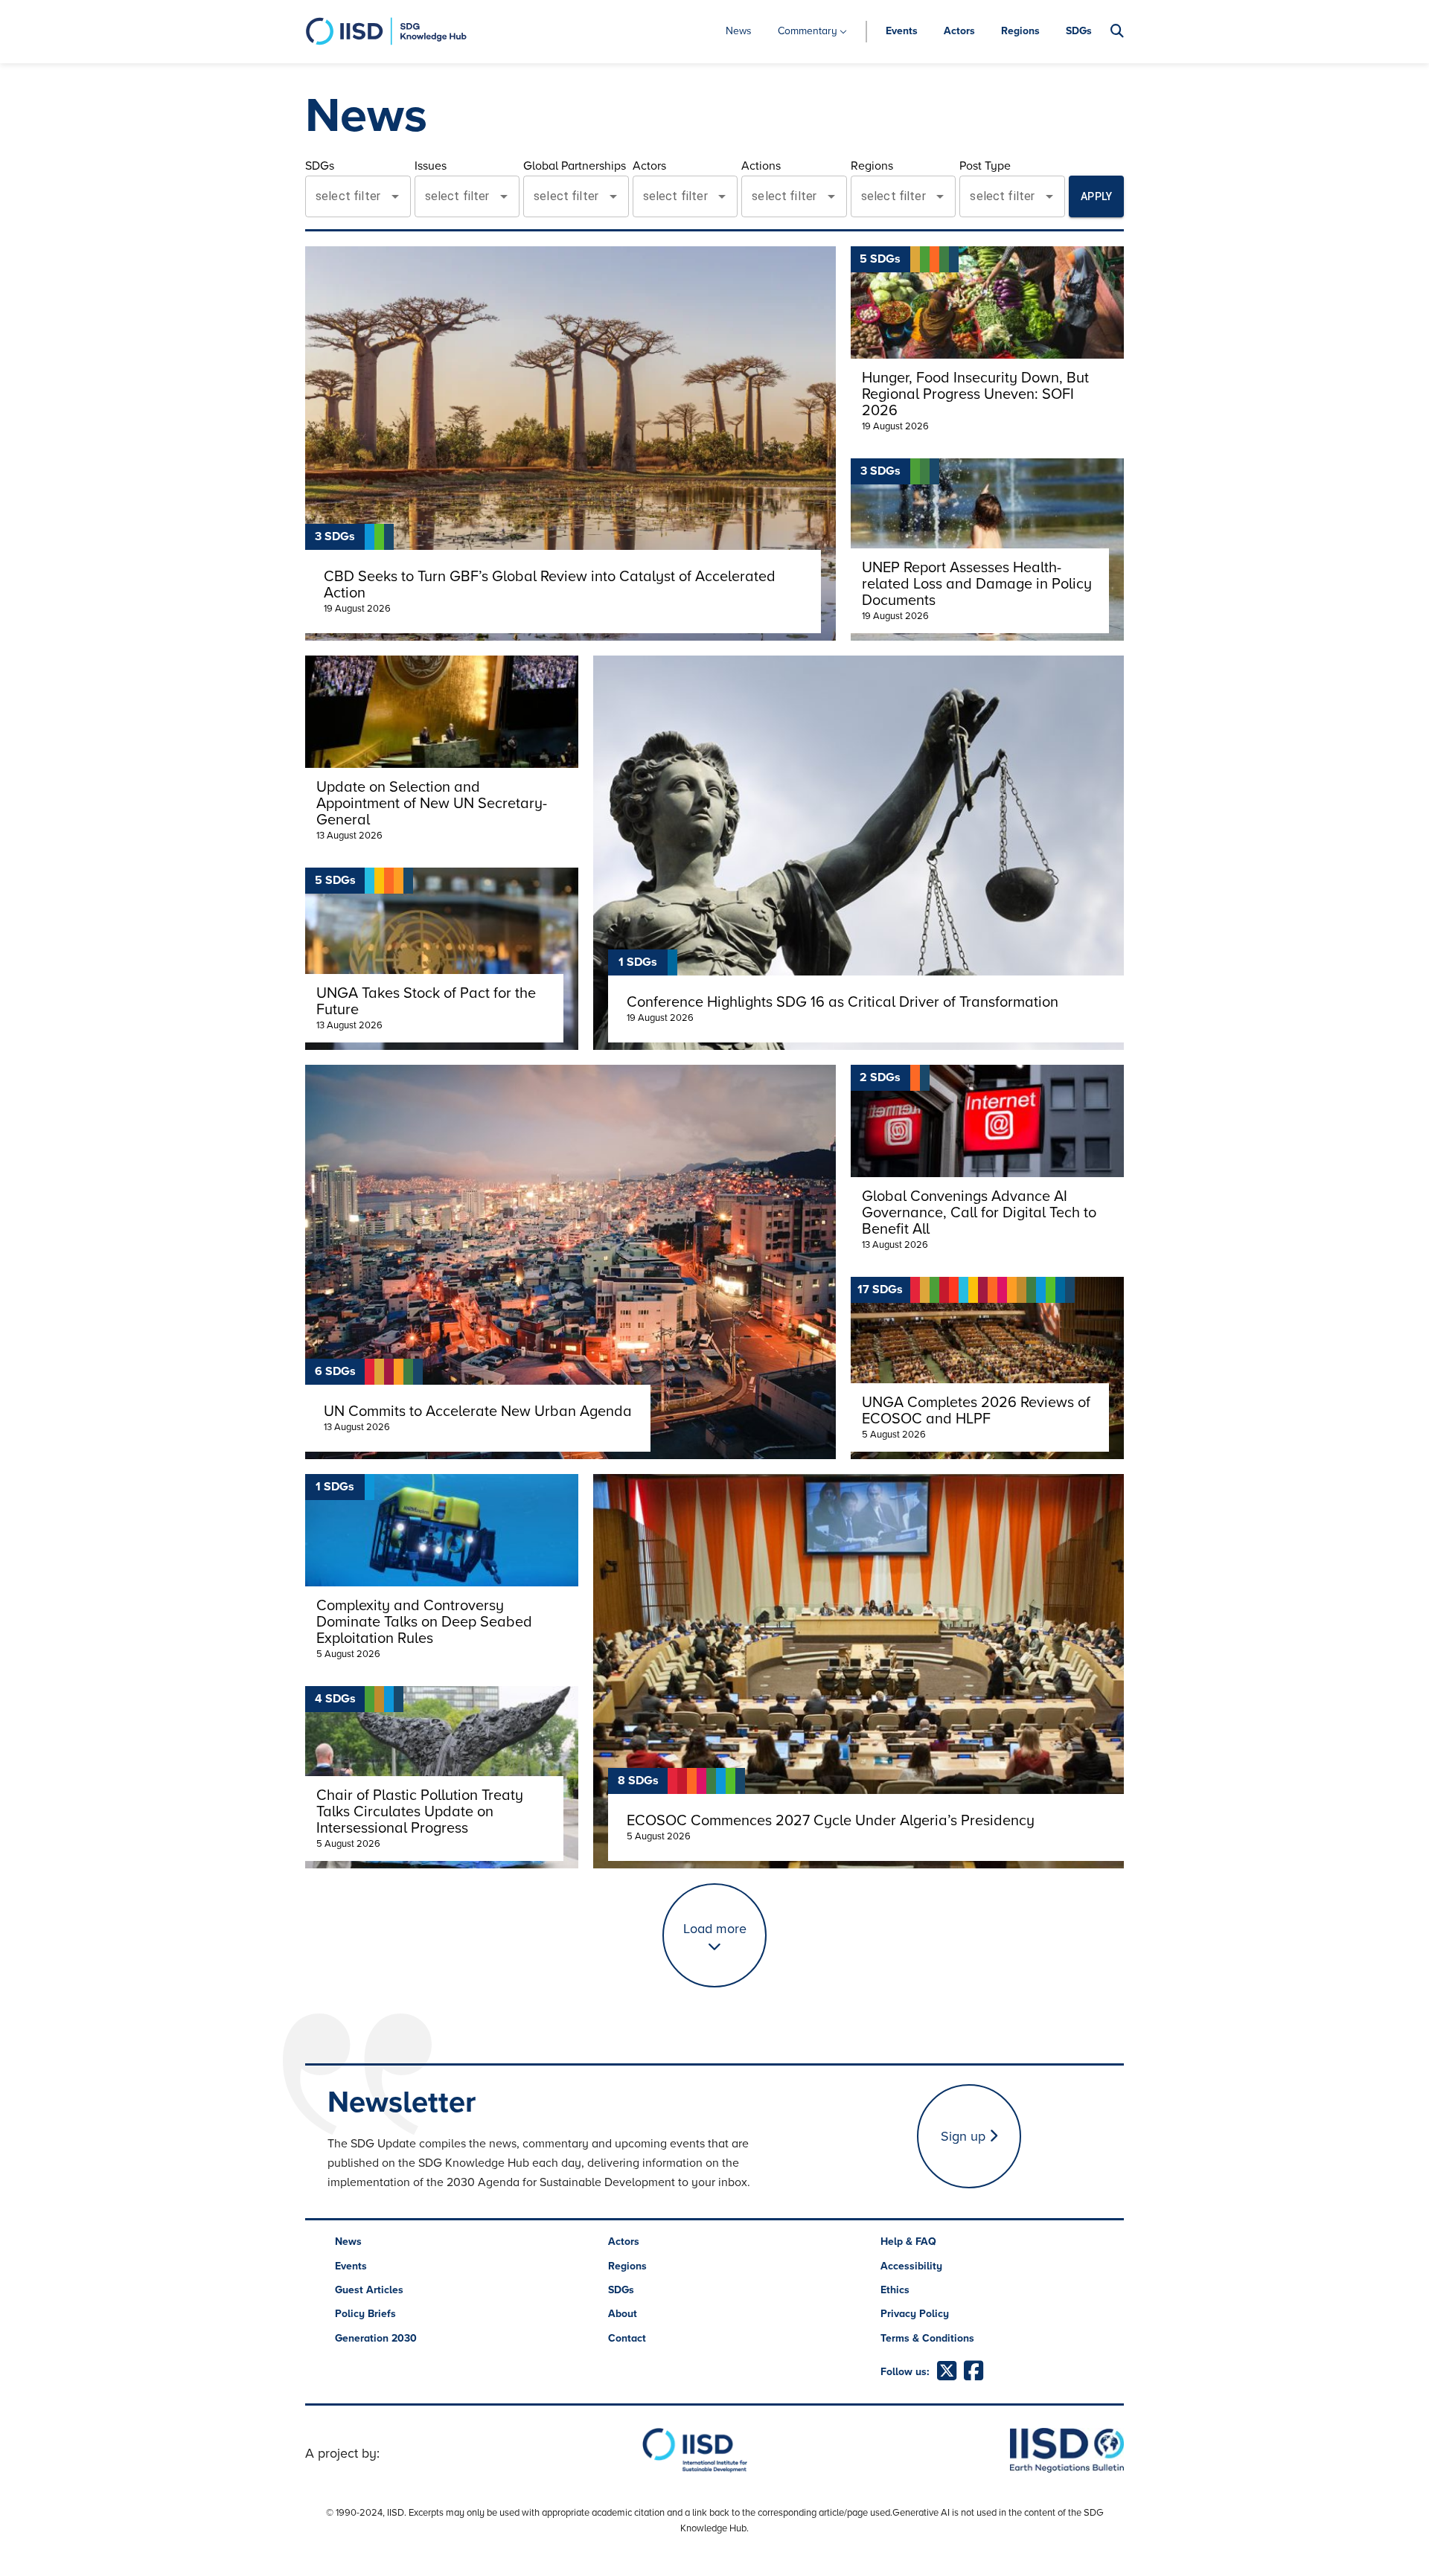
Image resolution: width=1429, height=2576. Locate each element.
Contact (627, 2338)
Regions (1020, 31)
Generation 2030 (376, 2338)
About (623, 2314)
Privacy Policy (915, 2314)
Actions (761, 166)
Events (902, 31)
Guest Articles (369, 2290)
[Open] (395, 196)
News (739, 31)
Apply (1096, 196)
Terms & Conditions (927, 2338)
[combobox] (347, 196)
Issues (431, 166)
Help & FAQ (908, 2242)
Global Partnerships (575, 166)
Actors (959, 31)
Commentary (808, 31)
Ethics (895, 2290)
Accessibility (911, 2266)
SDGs (1079, 31)
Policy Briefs (365, 2314)
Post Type (985, 166)
